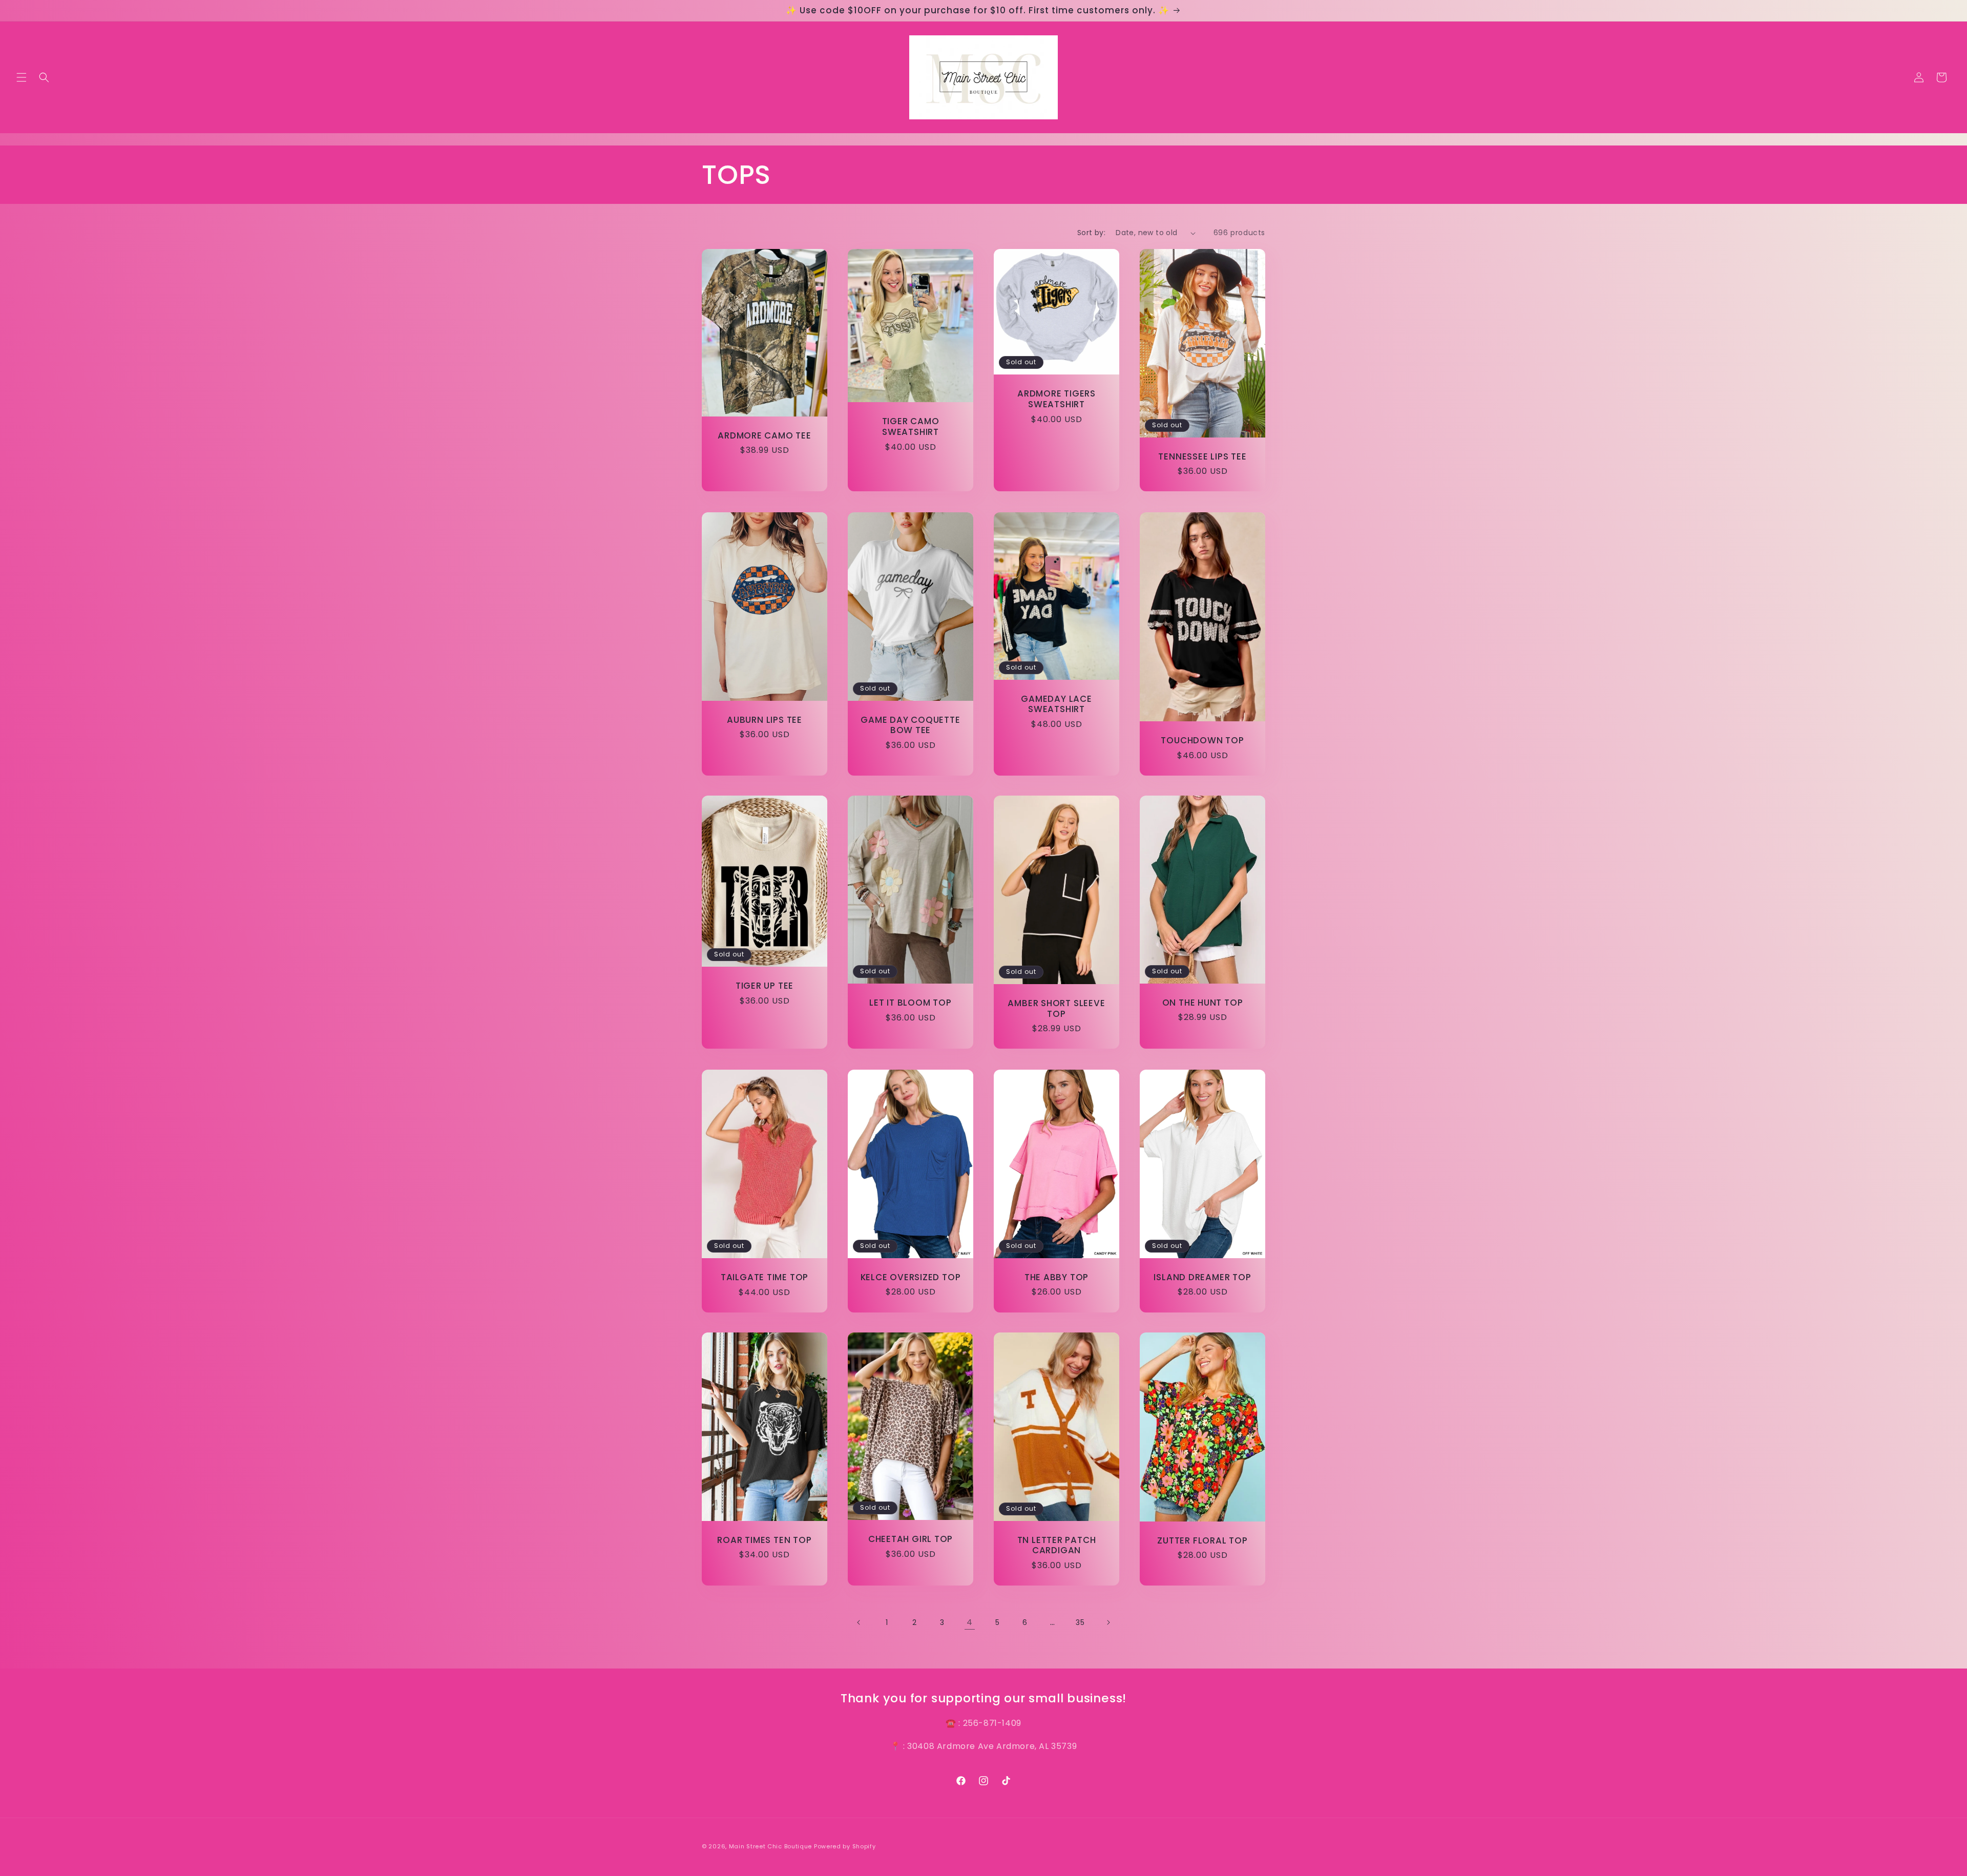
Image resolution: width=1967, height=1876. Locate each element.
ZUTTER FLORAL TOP (1202, 1541)
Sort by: (1091, 233)
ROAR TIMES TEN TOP (764, 1540)
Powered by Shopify (845, 1846)
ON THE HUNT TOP (1203, 1003)
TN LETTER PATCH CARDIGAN (1057, 1546)
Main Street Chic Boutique (771, 1846)
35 (1080, 1622)
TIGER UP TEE (765, 986)
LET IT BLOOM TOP (910, 1003)
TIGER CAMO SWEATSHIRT (911, 427)
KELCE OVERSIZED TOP (911, 1277)
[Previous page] (859, 1622)
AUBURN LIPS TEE (765, 720)
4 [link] (970, 1622)
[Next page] (1108, 1622)
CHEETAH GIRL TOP (911, 1539)
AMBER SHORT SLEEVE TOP (1056, 1009)
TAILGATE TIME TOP (765, 1277)
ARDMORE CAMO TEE (764, 436)
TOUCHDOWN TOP (1202, 740)
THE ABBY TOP (1056, 1277)
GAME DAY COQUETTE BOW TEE (910, 725)
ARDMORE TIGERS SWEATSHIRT (1056, 399)
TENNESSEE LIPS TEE (1202, 457)
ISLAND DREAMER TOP (1202, 1277)
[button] (22, 77)
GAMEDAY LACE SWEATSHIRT (1056, 704)
